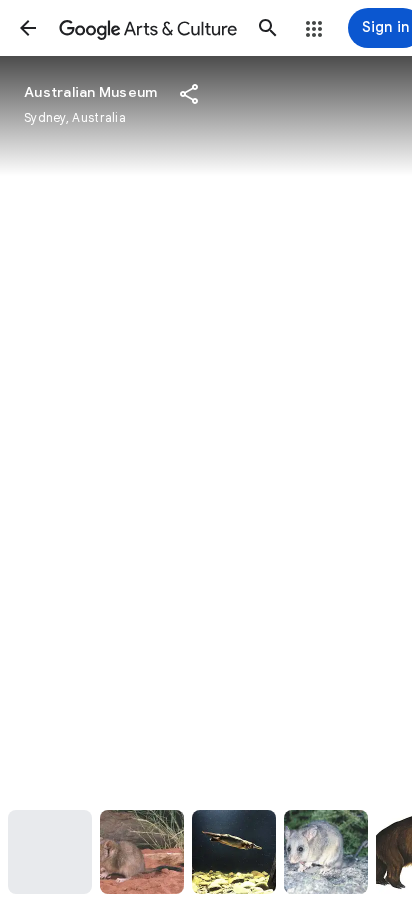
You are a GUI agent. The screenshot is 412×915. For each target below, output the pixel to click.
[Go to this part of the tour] (50, 852)
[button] (28, 28)
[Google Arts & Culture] (148, 28)
